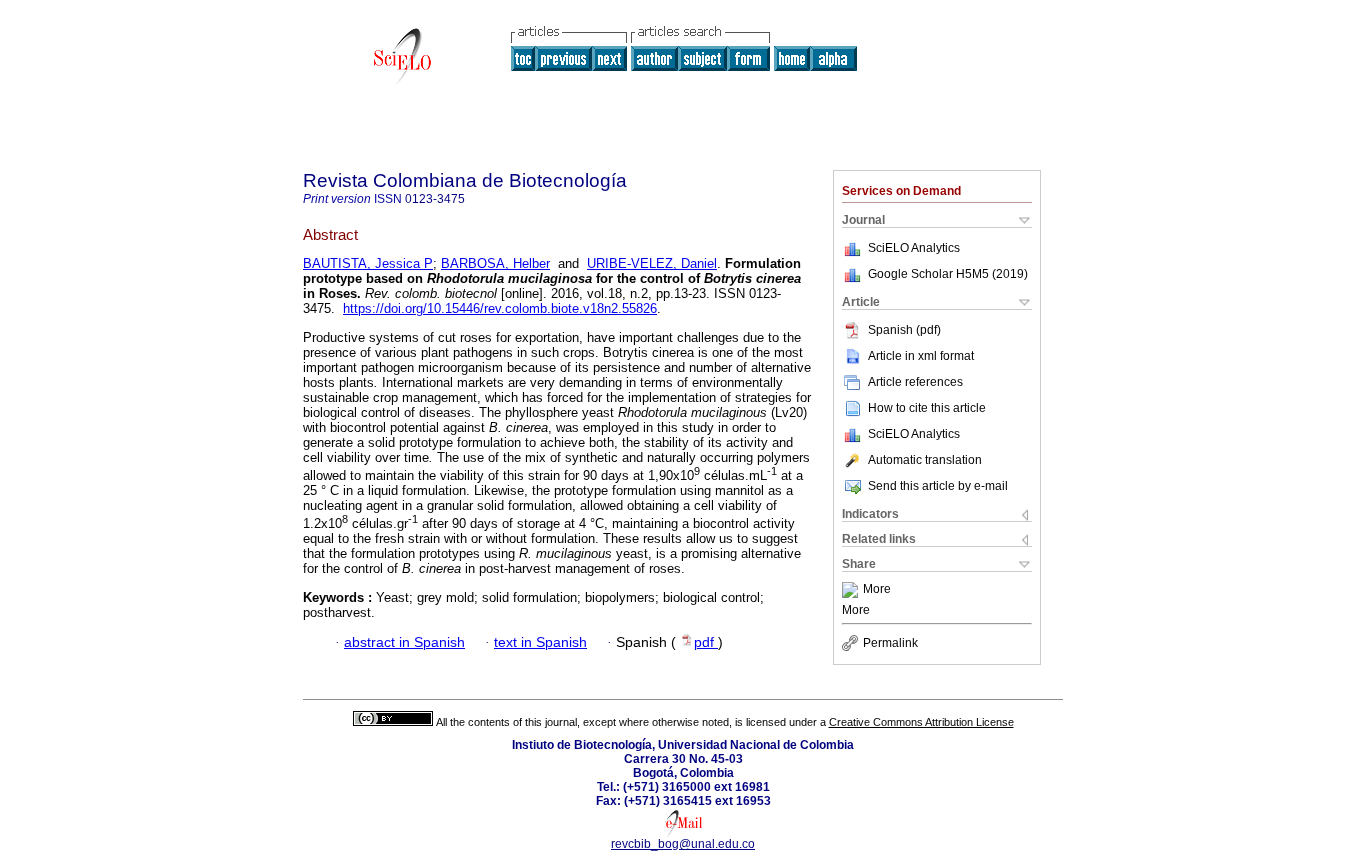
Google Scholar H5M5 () (948, 274)
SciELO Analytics (914, 248)
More (877, 590)
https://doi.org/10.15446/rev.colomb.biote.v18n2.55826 (500, 308)
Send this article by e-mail (938, 486)
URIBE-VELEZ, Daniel (652, 263)
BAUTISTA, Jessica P (368, 263)
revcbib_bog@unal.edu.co (683, 844)
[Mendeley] (852, 590)
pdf (706, 642)
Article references (915, 382)
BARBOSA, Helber (495, 263)
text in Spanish (540, 642)
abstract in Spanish (404, 642)
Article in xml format (921, 356)
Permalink (890, 643)
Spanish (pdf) (904, 330)
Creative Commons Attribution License (921, 722)
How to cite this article (927, 408)
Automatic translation (925, 460)
